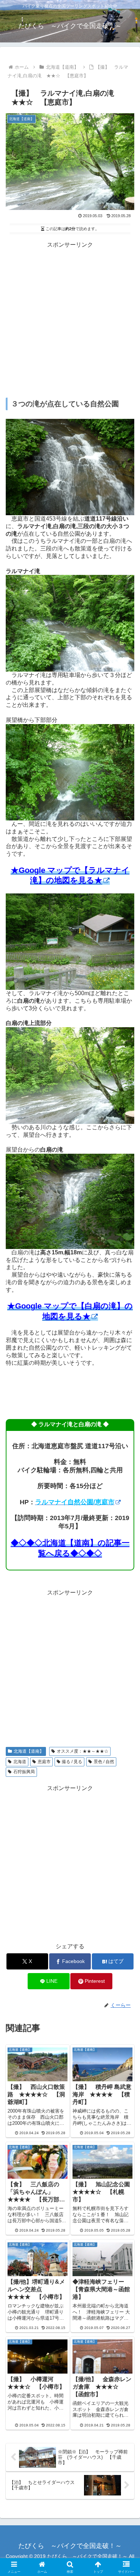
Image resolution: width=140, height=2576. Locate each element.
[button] (126, 1529)
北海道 (20, 1762)
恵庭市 (44, 1762)
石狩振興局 (24, 1772)
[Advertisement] (70, 320)
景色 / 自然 (104, 1762)
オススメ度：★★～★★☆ (83, 1751)
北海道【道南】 (29, 1751)
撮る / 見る (72, 1762)
